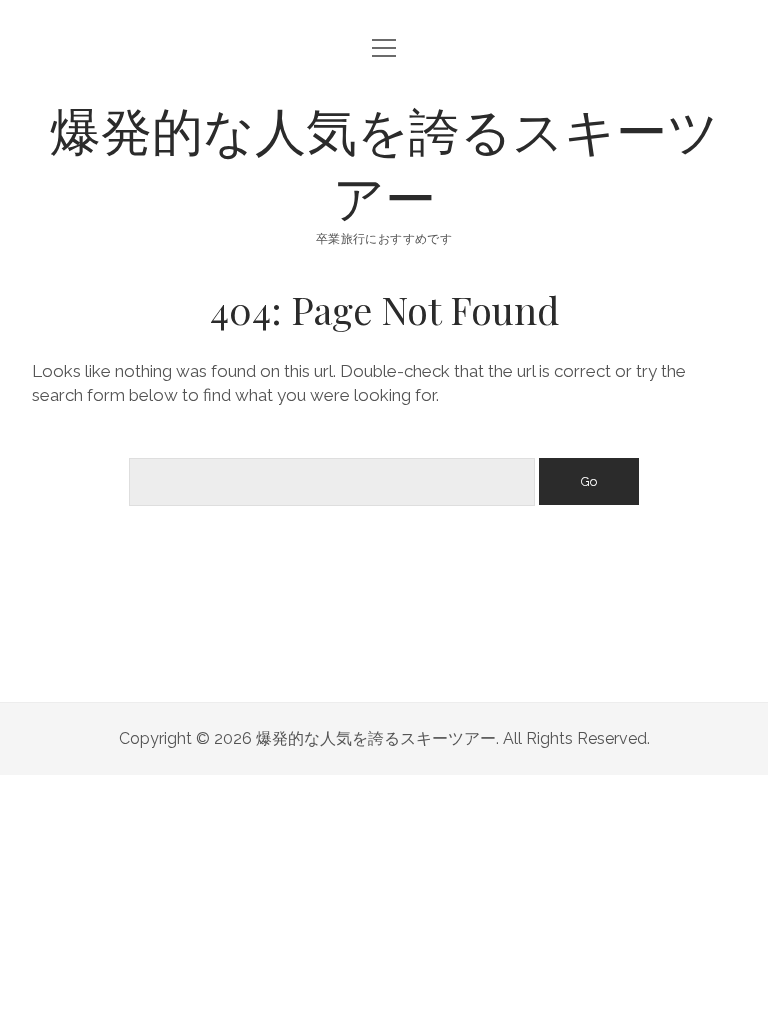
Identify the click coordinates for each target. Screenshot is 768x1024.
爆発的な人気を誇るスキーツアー (384, 162)
